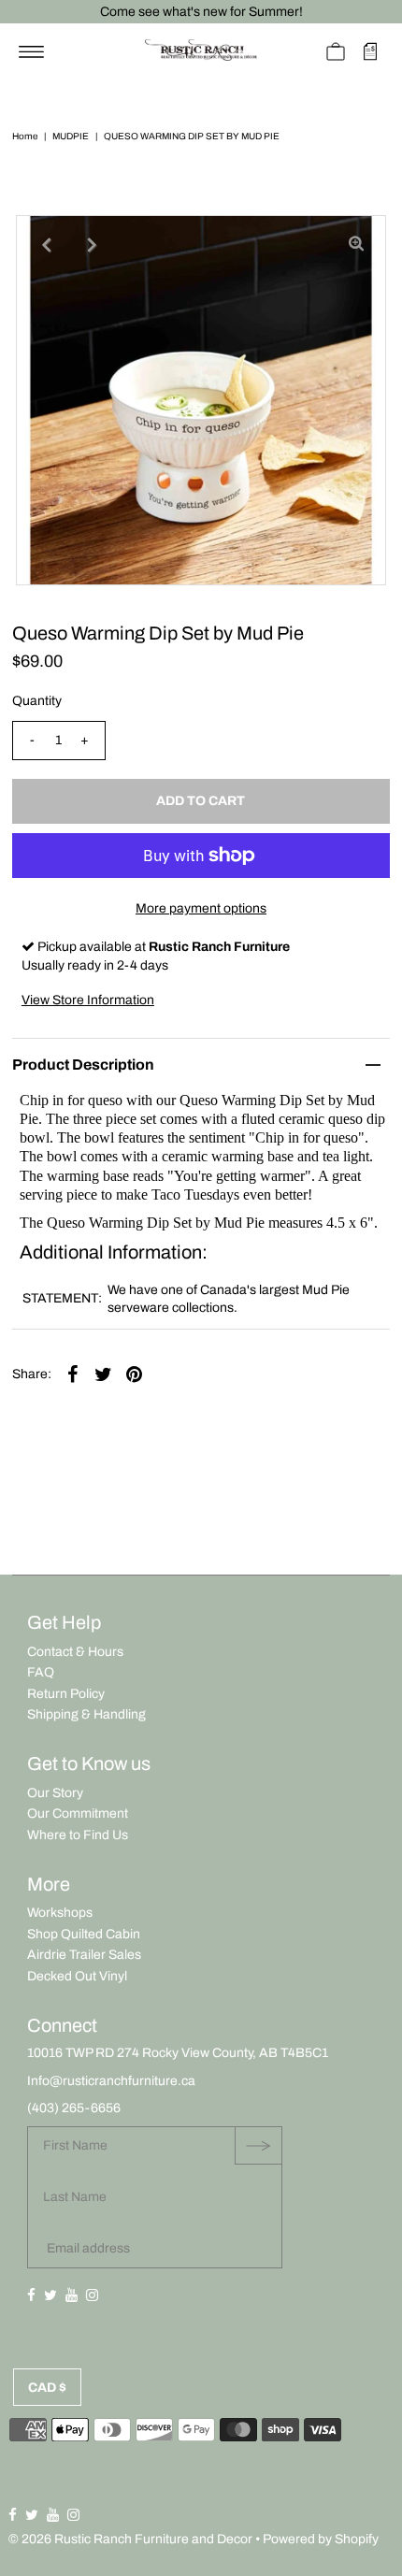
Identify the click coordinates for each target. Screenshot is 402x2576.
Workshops (60, 1913)
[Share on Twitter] (104, 1374)
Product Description (83, 1065)
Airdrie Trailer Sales (84, 1955)
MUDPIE (71, 136)
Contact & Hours (75, 1652)
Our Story (55, 1793)
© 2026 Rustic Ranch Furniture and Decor (130, 2539)
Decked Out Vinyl (77, 1976)
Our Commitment (78, 1813)
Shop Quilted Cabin (84, 1934)
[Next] (92, 245)
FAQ (41, 1672)
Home (25, 136)
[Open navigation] (31, 51)
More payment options (201, 908)
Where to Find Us (78, 1835)
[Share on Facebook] (73, 1374)
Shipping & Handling (86, 1714)
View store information (88, 1000)
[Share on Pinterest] (135, 1374)
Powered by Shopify (321, 2539)
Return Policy (66, 1694)
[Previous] (46, 245)
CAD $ (47, 2388)
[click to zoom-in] (356, 245)
